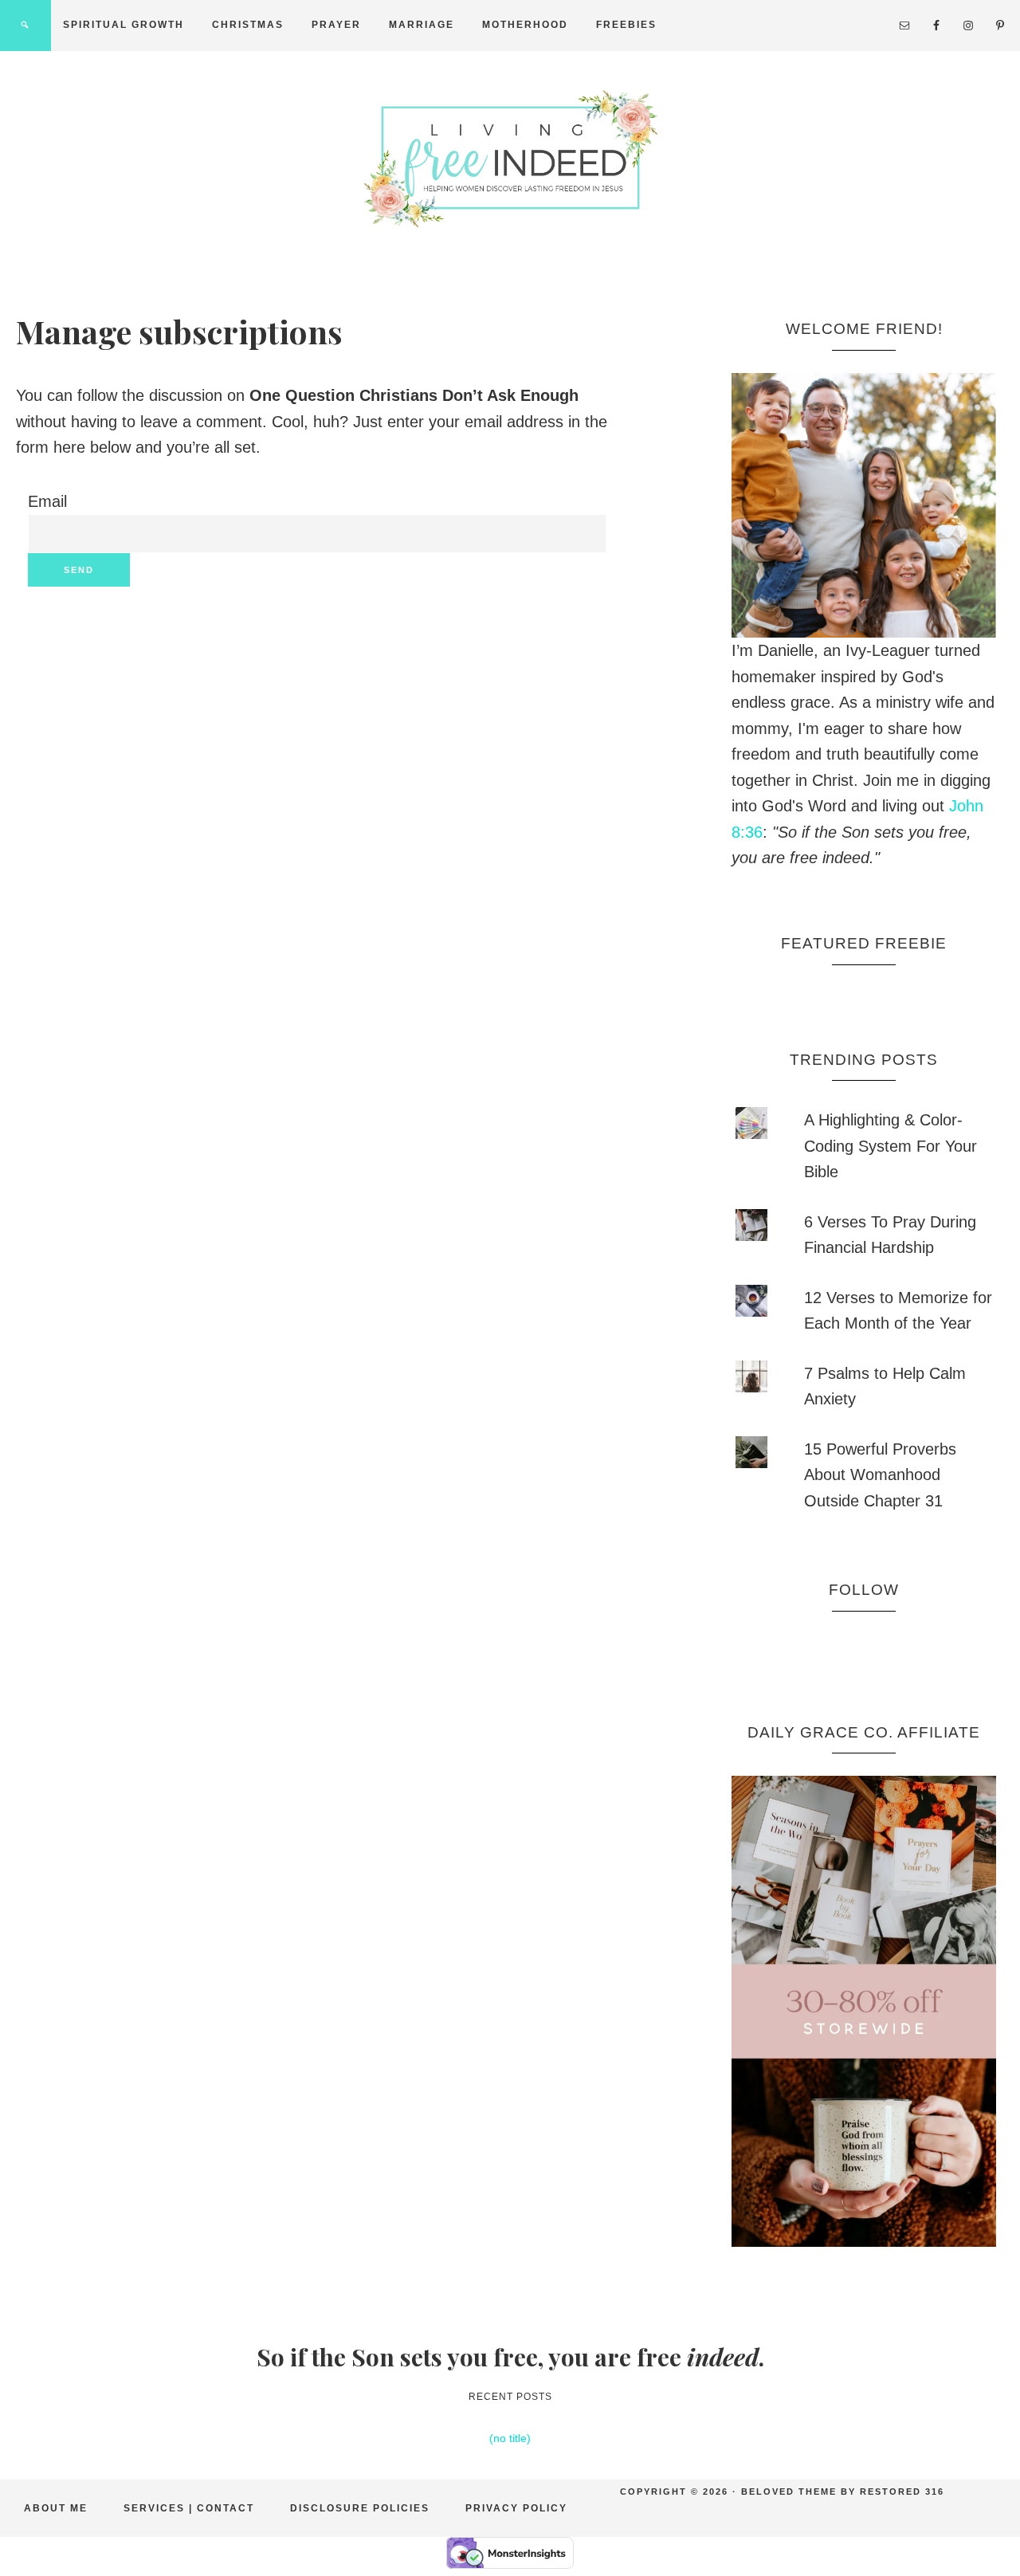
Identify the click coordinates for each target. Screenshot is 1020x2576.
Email (47, 501)
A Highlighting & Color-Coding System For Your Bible (891, 1146)
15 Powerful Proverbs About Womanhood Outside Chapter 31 (880, 1475)
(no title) (510, 2438)
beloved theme (789, 2492)
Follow (864, 1590)
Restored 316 (902, 2492)
